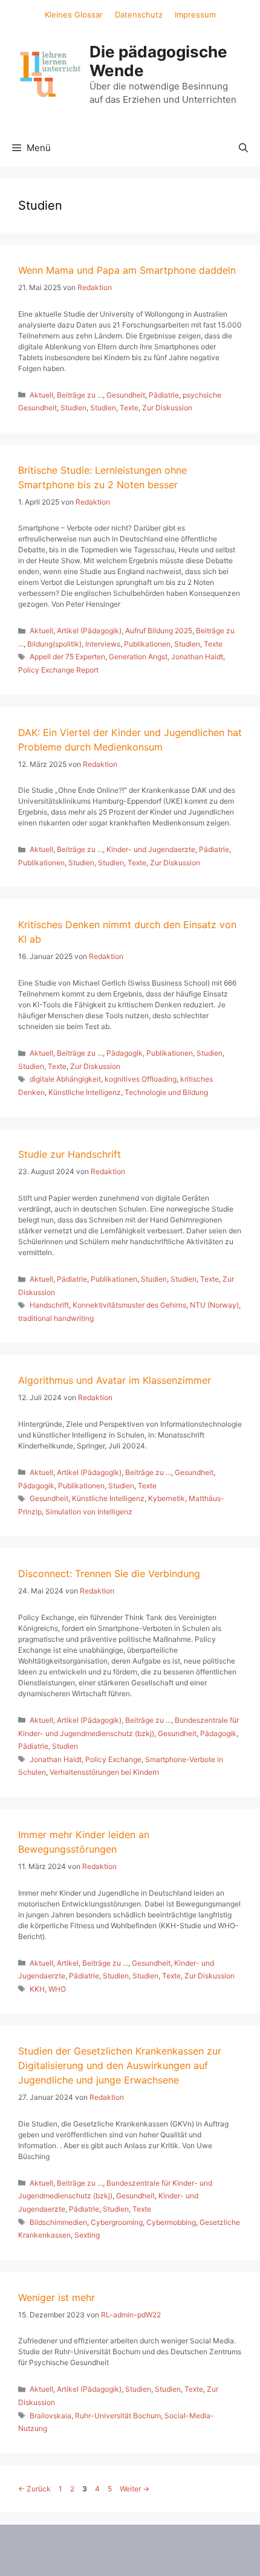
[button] (243, 148)
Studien (73, 408)
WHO (57, 1989)
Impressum (195, 15)
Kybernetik (167, 1498)
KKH (37, 1989)
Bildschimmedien (58, 2222)
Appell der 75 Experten (67, 657)
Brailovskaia (50, 2416)
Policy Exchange (113, 1759)
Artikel (68, 1963)
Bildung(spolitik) (54, 644)
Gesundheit (126, 395)
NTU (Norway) (214, 1305)
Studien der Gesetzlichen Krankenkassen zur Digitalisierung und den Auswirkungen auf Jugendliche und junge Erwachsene (120, 2065)
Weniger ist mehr (57, 2297)
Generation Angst (138, 657)
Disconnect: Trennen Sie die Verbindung (109, 1574)
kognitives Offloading (141, 1079)
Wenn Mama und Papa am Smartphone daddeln (127, 270)
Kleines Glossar (74, 15)
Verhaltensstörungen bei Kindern (104, 1772)
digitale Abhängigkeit (65, 1079)
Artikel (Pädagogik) (89, 631)
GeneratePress (130, 2556)
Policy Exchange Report (58, 670)
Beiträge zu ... (80, 395)
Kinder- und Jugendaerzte (151, 849)
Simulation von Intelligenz (89, 1512)
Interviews (103, 644)
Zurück (34, 2489)
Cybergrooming (117, 2222)
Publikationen (147, 644)
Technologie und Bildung (166, 1092)
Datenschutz (139, 15)
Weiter (135, 2489)
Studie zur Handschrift (70, 1154)
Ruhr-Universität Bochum (118, 2416)
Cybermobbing (171, 2222)
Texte (129, 408)
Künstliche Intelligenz (85, 1092)
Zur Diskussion (167, 408)
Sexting (87, 2235)
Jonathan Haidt (197, 657)
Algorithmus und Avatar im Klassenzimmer (115, 1380)
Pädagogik (125, 1053)
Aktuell (41, 395)
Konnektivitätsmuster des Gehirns (129, 1305)
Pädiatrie (164, 395)
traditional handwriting (56, 1318)
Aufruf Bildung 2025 (159, 631)
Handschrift (49, 1305)
